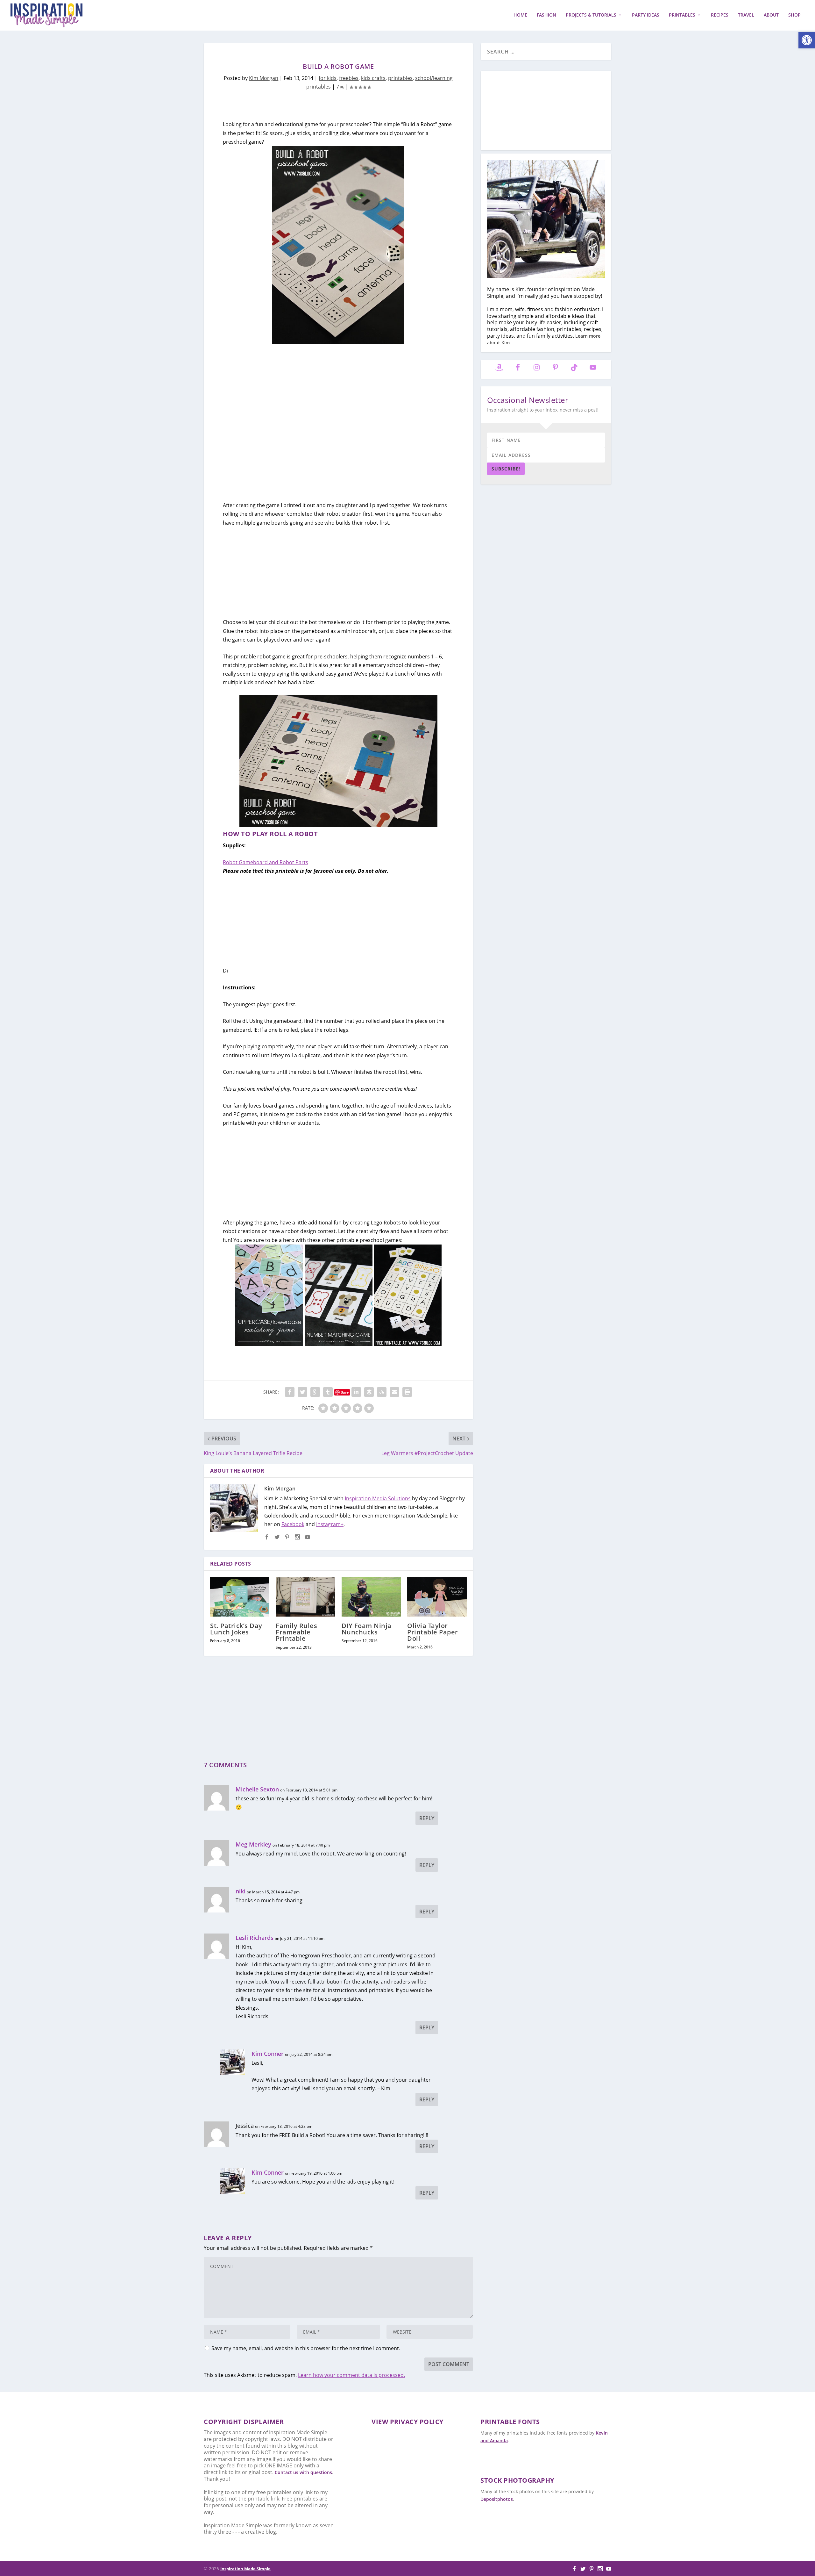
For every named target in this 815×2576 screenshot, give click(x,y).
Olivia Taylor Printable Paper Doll (433, 1632)
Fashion (546, 15)
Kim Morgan (264, 78)
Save (345, 1392)
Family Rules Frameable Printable (296, 1632)
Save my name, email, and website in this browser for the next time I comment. (306, 2348)
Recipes (720, 15)
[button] (807, 40)
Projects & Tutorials (591, 15)
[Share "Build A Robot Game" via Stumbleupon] (382, 1392)
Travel (746, 15)
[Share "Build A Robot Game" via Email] (394, 1392)
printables (400, 78)
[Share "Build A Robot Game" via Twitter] (302, 1392)
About (771, 15)
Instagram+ (330, 1524)
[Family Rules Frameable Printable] (305, 1597)
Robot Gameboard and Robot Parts (266, 862)
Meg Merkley (253, 1844)
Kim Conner (268, 2054)
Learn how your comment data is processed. (351, 2375)
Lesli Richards (255, 1938)
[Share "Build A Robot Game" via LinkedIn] (356, 1392)
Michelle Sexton (257, 1789)
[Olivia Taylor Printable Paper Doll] (437, 1597)
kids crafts (373, 78)
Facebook (293, 1524)
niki (241, 1891)
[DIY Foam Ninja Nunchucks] (371, 1597)
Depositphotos (497, 2499)
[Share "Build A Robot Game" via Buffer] (369, 1392)
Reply (427, 1818)
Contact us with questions (303, 2472)
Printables (682, 15)
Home (520, 15)
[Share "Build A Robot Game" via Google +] (315, 1392)
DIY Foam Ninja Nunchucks (367, 1629)
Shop (794, 15)
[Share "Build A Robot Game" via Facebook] (290, 1392)
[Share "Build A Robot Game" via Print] (407, 1392)
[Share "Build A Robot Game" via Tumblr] (328, 1392)
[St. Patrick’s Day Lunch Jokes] (240, 1597)
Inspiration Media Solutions (378, 1498)
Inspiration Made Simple (245, 2569)
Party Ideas (646, 15)
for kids (328, 78)
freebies (349, 78)
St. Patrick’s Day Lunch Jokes (236, 1629)
